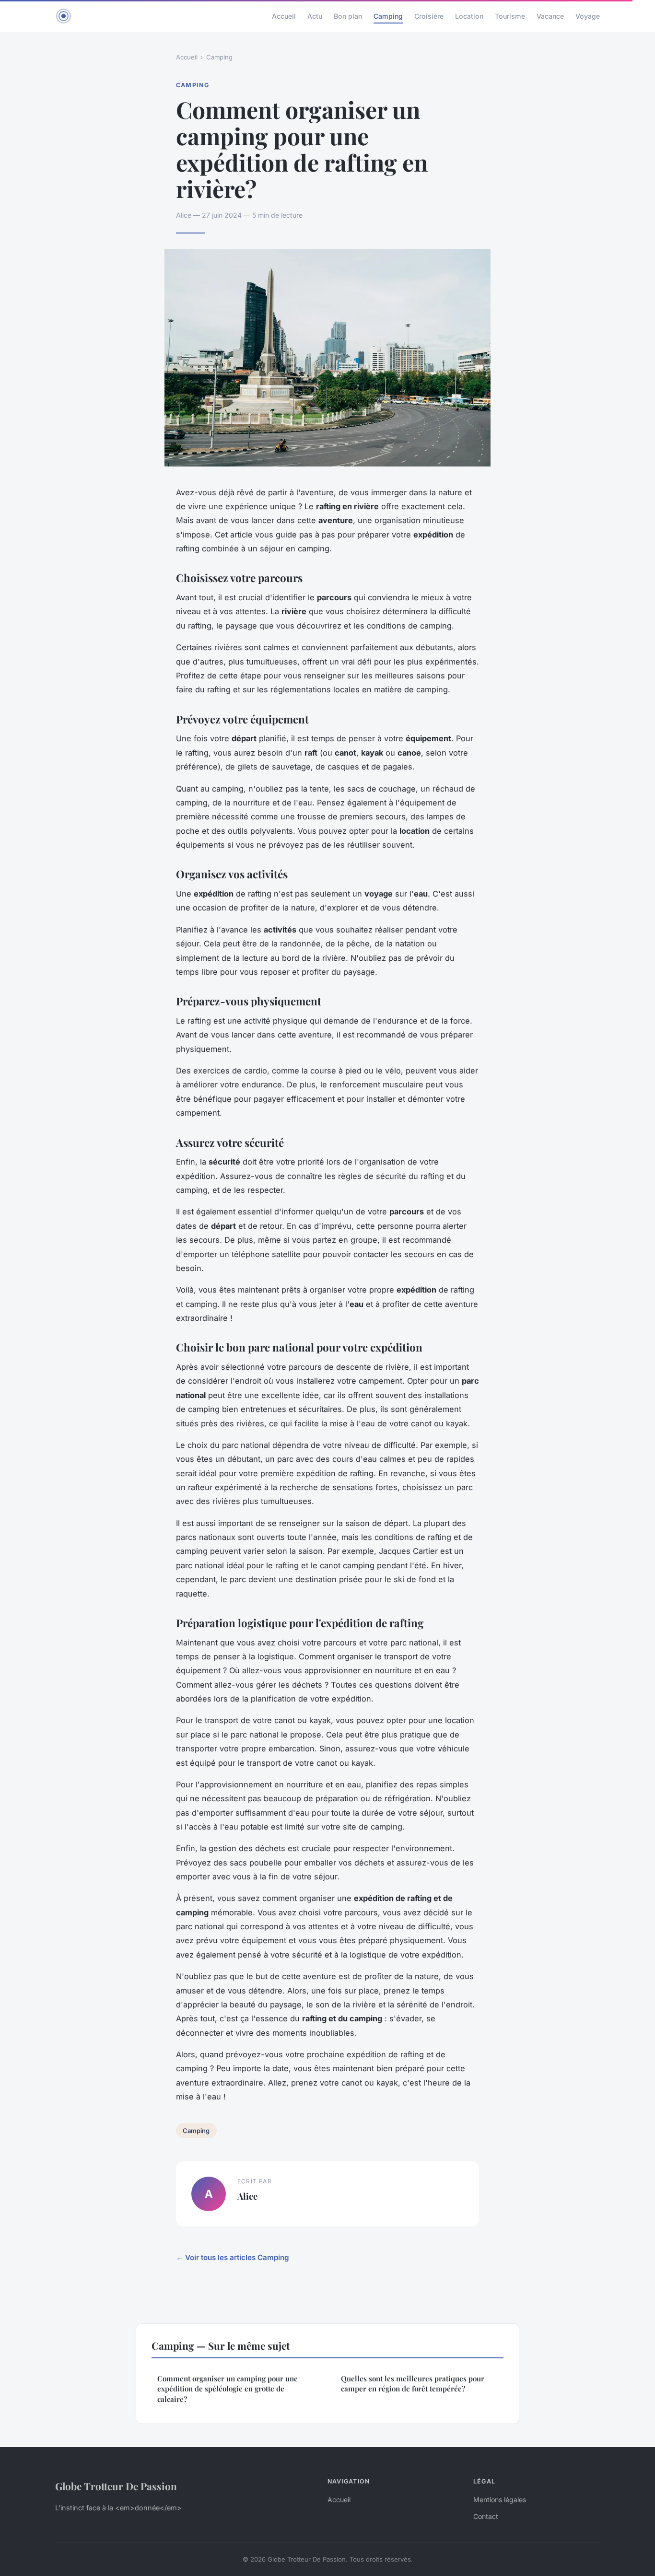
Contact (486, 2516)
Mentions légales (500, 2500)
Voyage (588, 16)
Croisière (429, 16)
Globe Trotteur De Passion (116, 2486)
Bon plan (348, 16)
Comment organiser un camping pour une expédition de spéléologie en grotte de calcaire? (228, 2389)
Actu (315, 16)
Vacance (550, 16)
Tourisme (510, 16)
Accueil (284, 16)
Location (469, 16)
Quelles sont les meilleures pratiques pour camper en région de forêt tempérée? (413, 2384)
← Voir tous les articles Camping (233, 2257)
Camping (388, 16)
